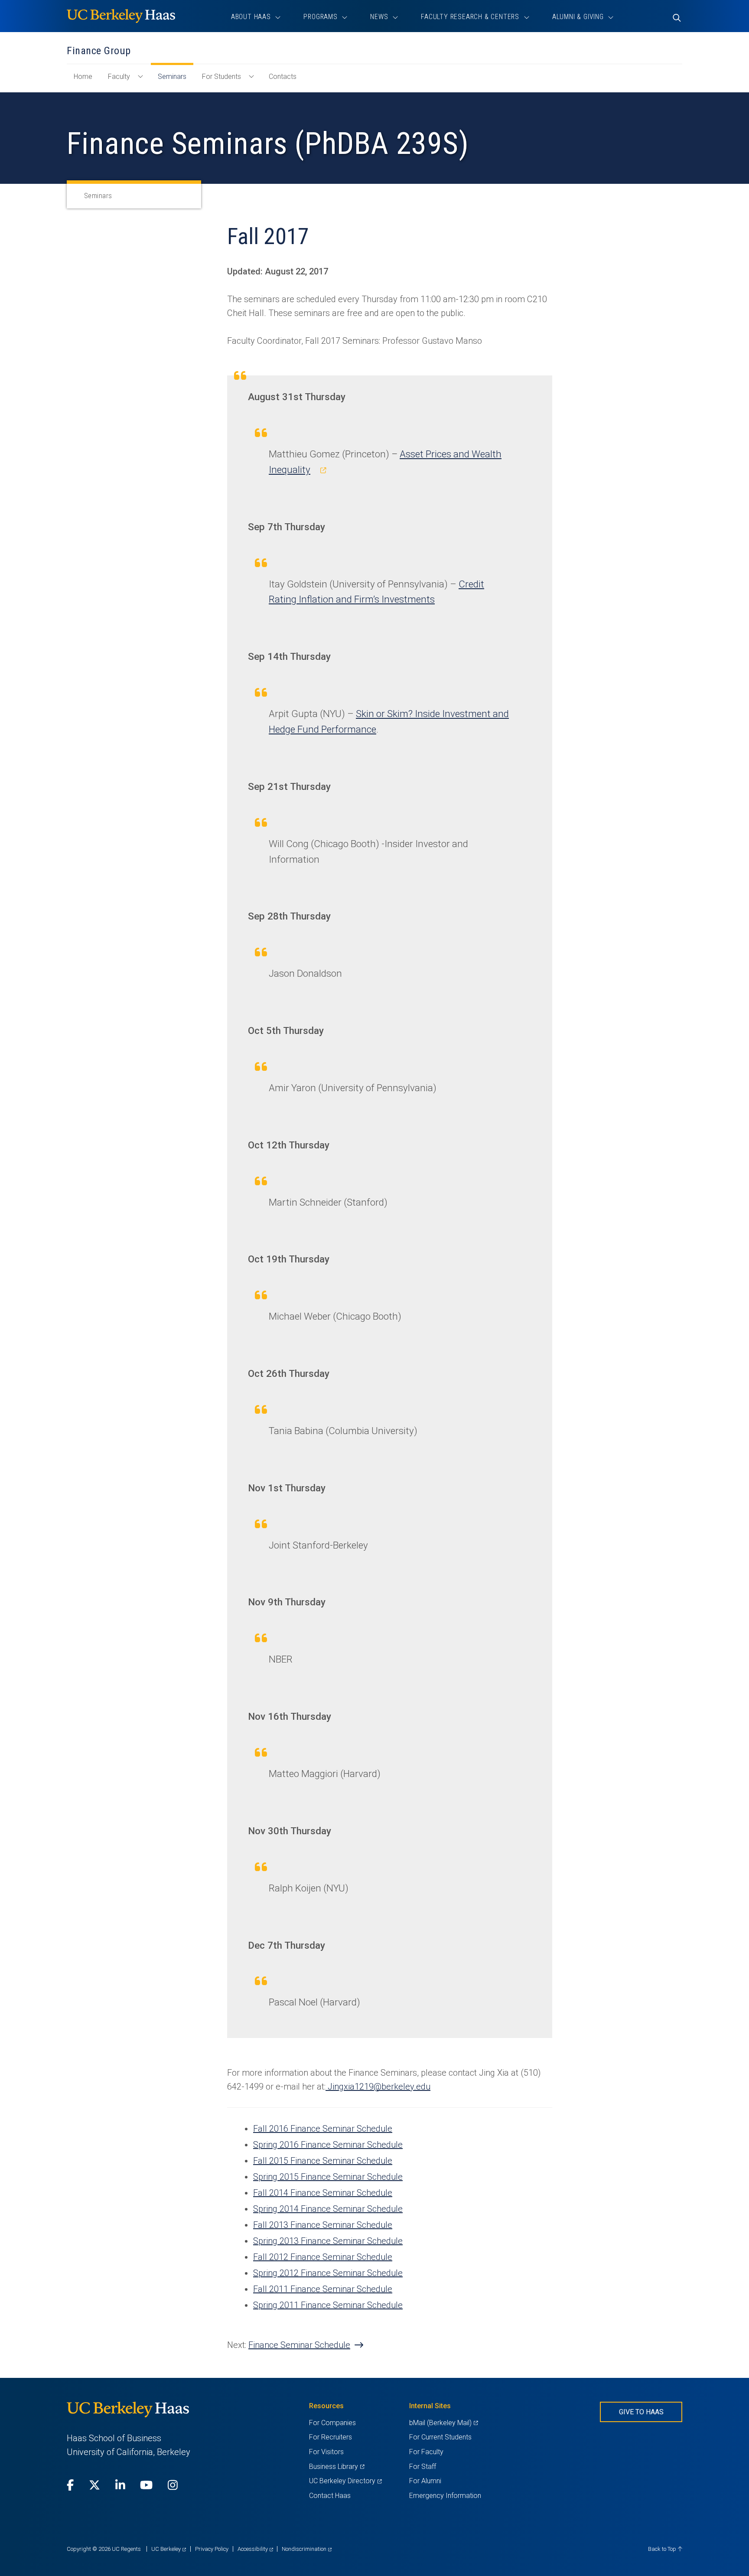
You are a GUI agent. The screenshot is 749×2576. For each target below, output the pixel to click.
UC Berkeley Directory (345, 2481)
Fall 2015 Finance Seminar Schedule (323, 2161)
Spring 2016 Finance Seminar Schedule (328, 2145)
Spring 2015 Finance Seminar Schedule (328, 2177)
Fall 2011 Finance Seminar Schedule (323, 2289)
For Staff (423, 2467)
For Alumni (425, 2481)
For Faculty (426, 2452)
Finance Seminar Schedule (299, 2345)
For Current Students (440, 2437)
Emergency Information (445, 2496)
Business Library (337, 2467)
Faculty (119, 77)
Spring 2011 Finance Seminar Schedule (328, 2305)
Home (86, 81)
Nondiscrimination (307, 2549)
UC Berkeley (169, 2549)
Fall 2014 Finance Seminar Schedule (323, 2193)
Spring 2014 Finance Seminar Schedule (328, 2209)
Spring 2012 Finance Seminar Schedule (328, 2273)
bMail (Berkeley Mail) (443, 2423)
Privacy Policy (212, 2549)
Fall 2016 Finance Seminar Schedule (323, 2129)
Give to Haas (641, 2412)
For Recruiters (331, 2437)
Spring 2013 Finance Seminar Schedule (328, 2241)
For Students (221, 77)
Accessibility (255, 2549)
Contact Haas (330, 2496)
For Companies (332, 2423)
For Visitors (326, 2452)
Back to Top (663, 2549)
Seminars (172, 77)
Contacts (283, 77)
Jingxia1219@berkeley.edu (379, 2087)
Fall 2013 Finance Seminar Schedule (323, 2225)
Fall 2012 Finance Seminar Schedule (323, 2257)
